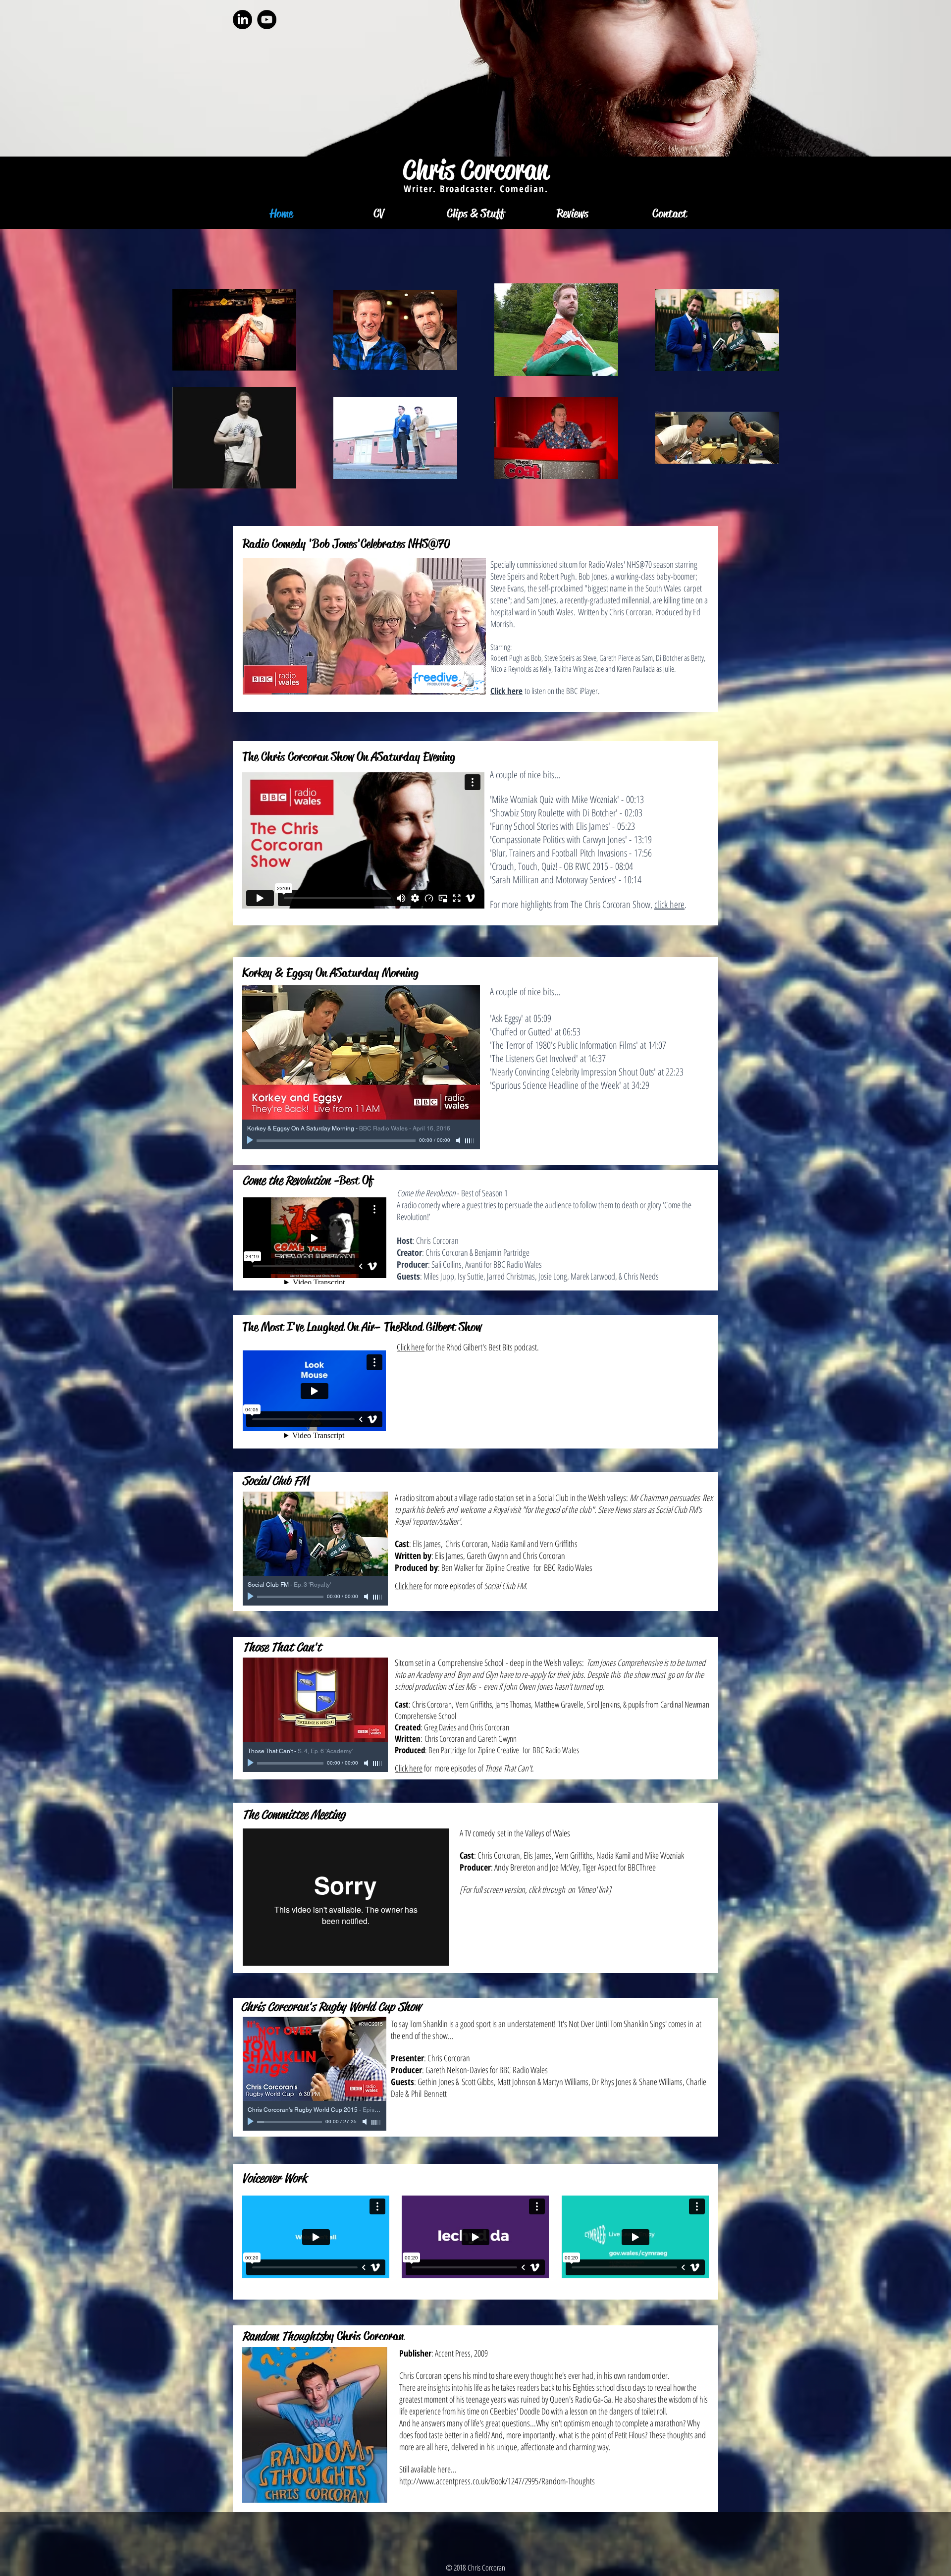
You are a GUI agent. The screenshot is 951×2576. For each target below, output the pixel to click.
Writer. (422, 189)
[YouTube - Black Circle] (267, 20)
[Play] (251, 1140)
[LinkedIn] (242, 20)
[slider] (470, 1141)
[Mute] (459, 1140)
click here (669, 904)
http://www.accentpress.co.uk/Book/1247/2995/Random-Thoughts (497, 2481)
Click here (411, 1347)
